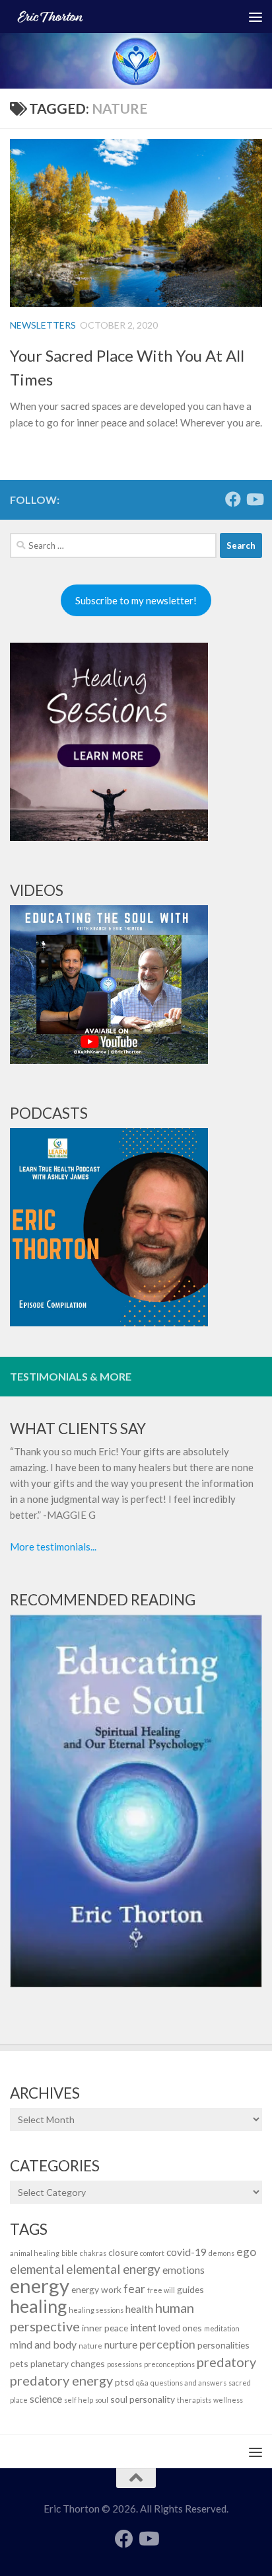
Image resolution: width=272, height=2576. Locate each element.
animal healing (35, 2253)
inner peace (105, 2328)
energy (40, 2285)
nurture (121, 2344)
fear (134, 2289)
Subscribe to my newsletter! (136, 600)
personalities (223, 2345)
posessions (124, 2364)
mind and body (43, 2344)
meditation (222, 2328)
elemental (37, 2269)
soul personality (143, 2399)
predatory (226, 2362)
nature (90, 2346)
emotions (184, 2270)
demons (221, 2253)
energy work (96, 2289)
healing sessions (96, 2310)
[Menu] (255, 17)
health (139, 2309)
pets (19, 2363)
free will (161, 2290)
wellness (228, 2400)
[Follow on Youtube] (254, 499)
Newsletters (43, 325)
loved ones (180, 2328)
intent (143, 2327)
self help (79, 2400)
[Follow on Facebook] (233, 499)
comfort (152, 2253)
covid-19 (187, 2252)
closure (123, 2252)
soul (102, 2400)
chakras (93, 2253)
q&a (142, 2383)
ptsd (124, 2382)
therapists (194, 2400)
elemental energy (113, 2269)
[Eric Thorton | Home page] (107, 17)
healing (38, 2306)
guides (190, 2289)
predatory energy (61, 2380)
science (46, 2398)
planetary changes (68, 2363)
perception (167, 2344)
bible (70, 2253)
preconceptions (169, 2364)
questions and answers (188, 2383)
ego (246, 2252)
